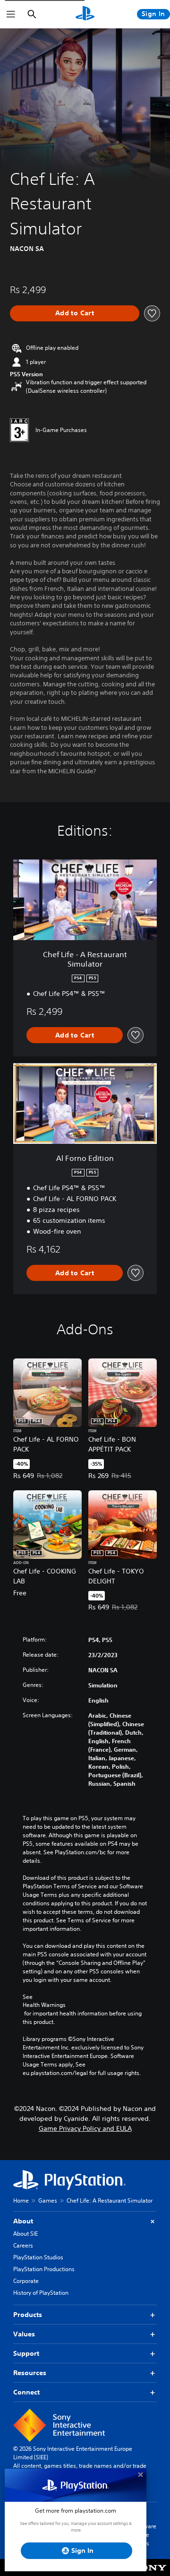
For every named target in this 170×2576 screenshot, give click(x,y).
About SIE (25, 2234)
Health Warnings (44, 2005)
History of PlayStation (41, 2293)
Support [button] (26, 2353)
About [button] (23, 2221)
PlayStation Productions (44, 2269)
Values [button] (24, 2334)
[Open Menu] (11, 14)
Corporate (26, 2281)
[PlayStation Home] (85, 14)
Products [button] (28, 2315)
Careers (23, 2245)
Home (21, 2200)
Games (48, 2200)
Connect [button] (26, 2392)
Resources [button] (30, 2373)
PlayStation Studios (38, 2257)
